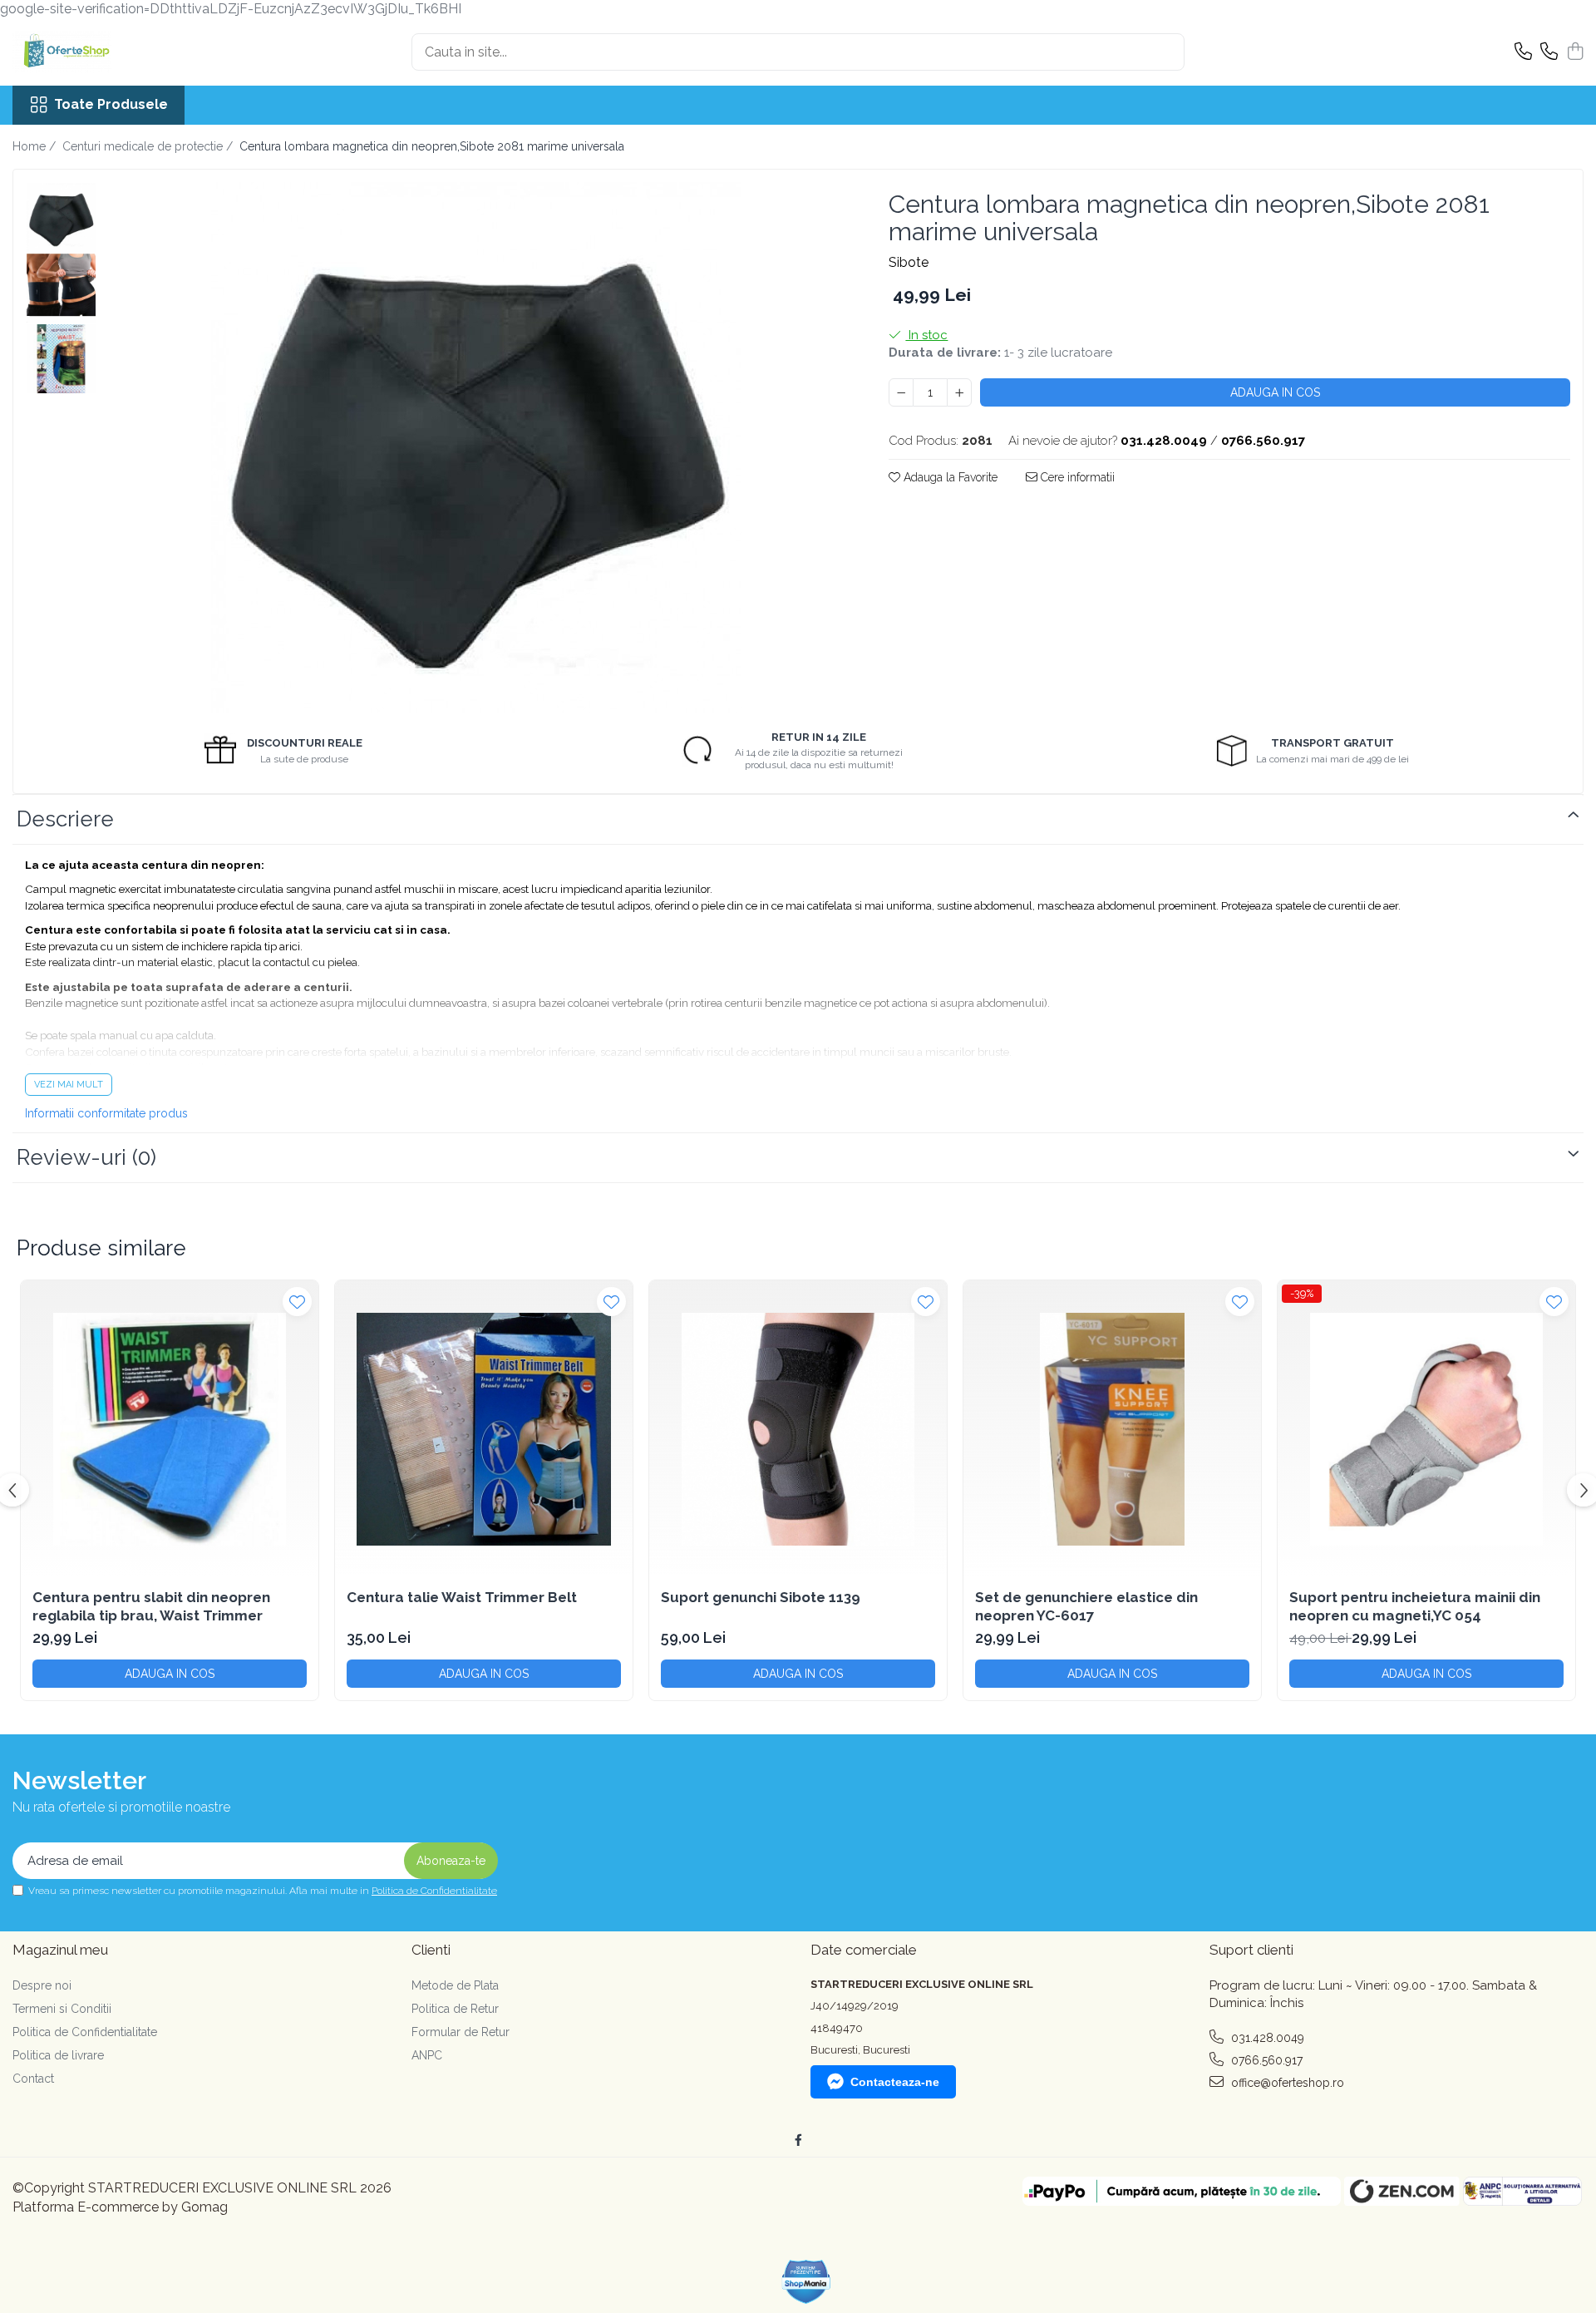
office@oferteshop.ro (1286, 2083)
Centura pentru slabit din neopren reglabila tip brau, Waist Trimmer (151, 1606)
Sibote (909, 262)
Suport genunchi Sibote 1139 (761, 1597)
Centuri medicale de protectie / (149, 146)
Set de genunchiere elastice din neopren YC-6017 (1086, 1606)
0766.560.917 (1265, 2060)
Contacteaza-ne (895, 2082)
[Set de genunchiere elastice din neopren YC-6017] (1112, 1429)
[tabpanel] (476, 447)
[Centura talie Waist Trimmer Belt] (484, 1429)
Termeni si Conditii (62, 2009)
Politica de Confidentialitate (434, 1891)
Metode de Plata (455, 1985)
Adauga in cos (1275, 392)
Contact (33, 2079)
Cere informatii (1076, 477)
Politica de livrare (58, 2055)
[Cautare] (1165, 52)
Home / (36, 146)
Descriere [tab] (65, 819)
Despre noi (42, 1985)
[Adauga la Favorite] (297, 1302)
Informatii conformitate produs (106, 1113)
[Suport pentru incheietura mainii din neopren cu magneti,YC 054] (1426, 1429)
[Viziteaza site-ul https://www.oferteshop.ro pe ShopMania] (806, 2282)
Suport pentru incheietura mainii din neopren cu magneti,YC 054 (1415, 1606)
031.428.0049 (1266, 2038)
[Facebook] (798, 2140)
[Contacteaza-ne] (1523, 52)
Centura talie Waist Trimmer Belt (462, 1597)
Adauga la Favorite (949, 477)
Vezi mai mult (69, 1085)
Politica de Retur (455, 2009)
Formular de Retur (461, 2032)
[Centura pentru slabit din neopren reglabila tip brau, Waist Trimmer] (170, 1429)
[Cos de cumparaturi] (1575, 52)
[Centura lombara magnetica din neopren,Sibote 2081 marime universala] (476, 447)
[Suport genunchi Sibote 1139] (798, 1429)
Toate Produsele (111, 104)
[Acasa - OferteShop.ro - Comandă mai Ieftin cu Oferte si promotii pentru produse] (96, 52)
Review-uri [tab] (86, 1157)
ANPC (427, 2055)
